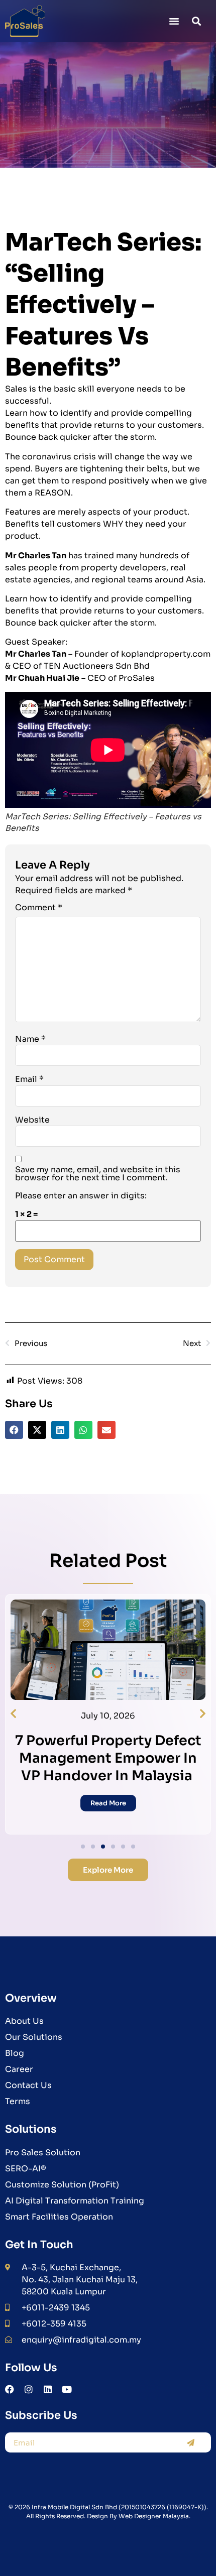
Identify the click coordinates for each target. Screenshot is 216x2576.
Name (30, 1039)
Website (32, 1120)
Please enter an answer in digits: (81, 1196)
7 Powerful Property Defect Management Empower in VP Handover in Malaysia (108, 1758)
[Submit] (190, 2442)
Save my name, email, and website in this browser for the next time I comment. (98, 1174)
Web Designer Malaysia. (154, 2516)
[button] (174, 21)
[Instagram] (29, 2389)
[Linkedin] (48, 2389)
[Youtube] (67, 2389)
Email (29, 1079)
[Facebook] (10, 2389)
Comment (39, 908)
